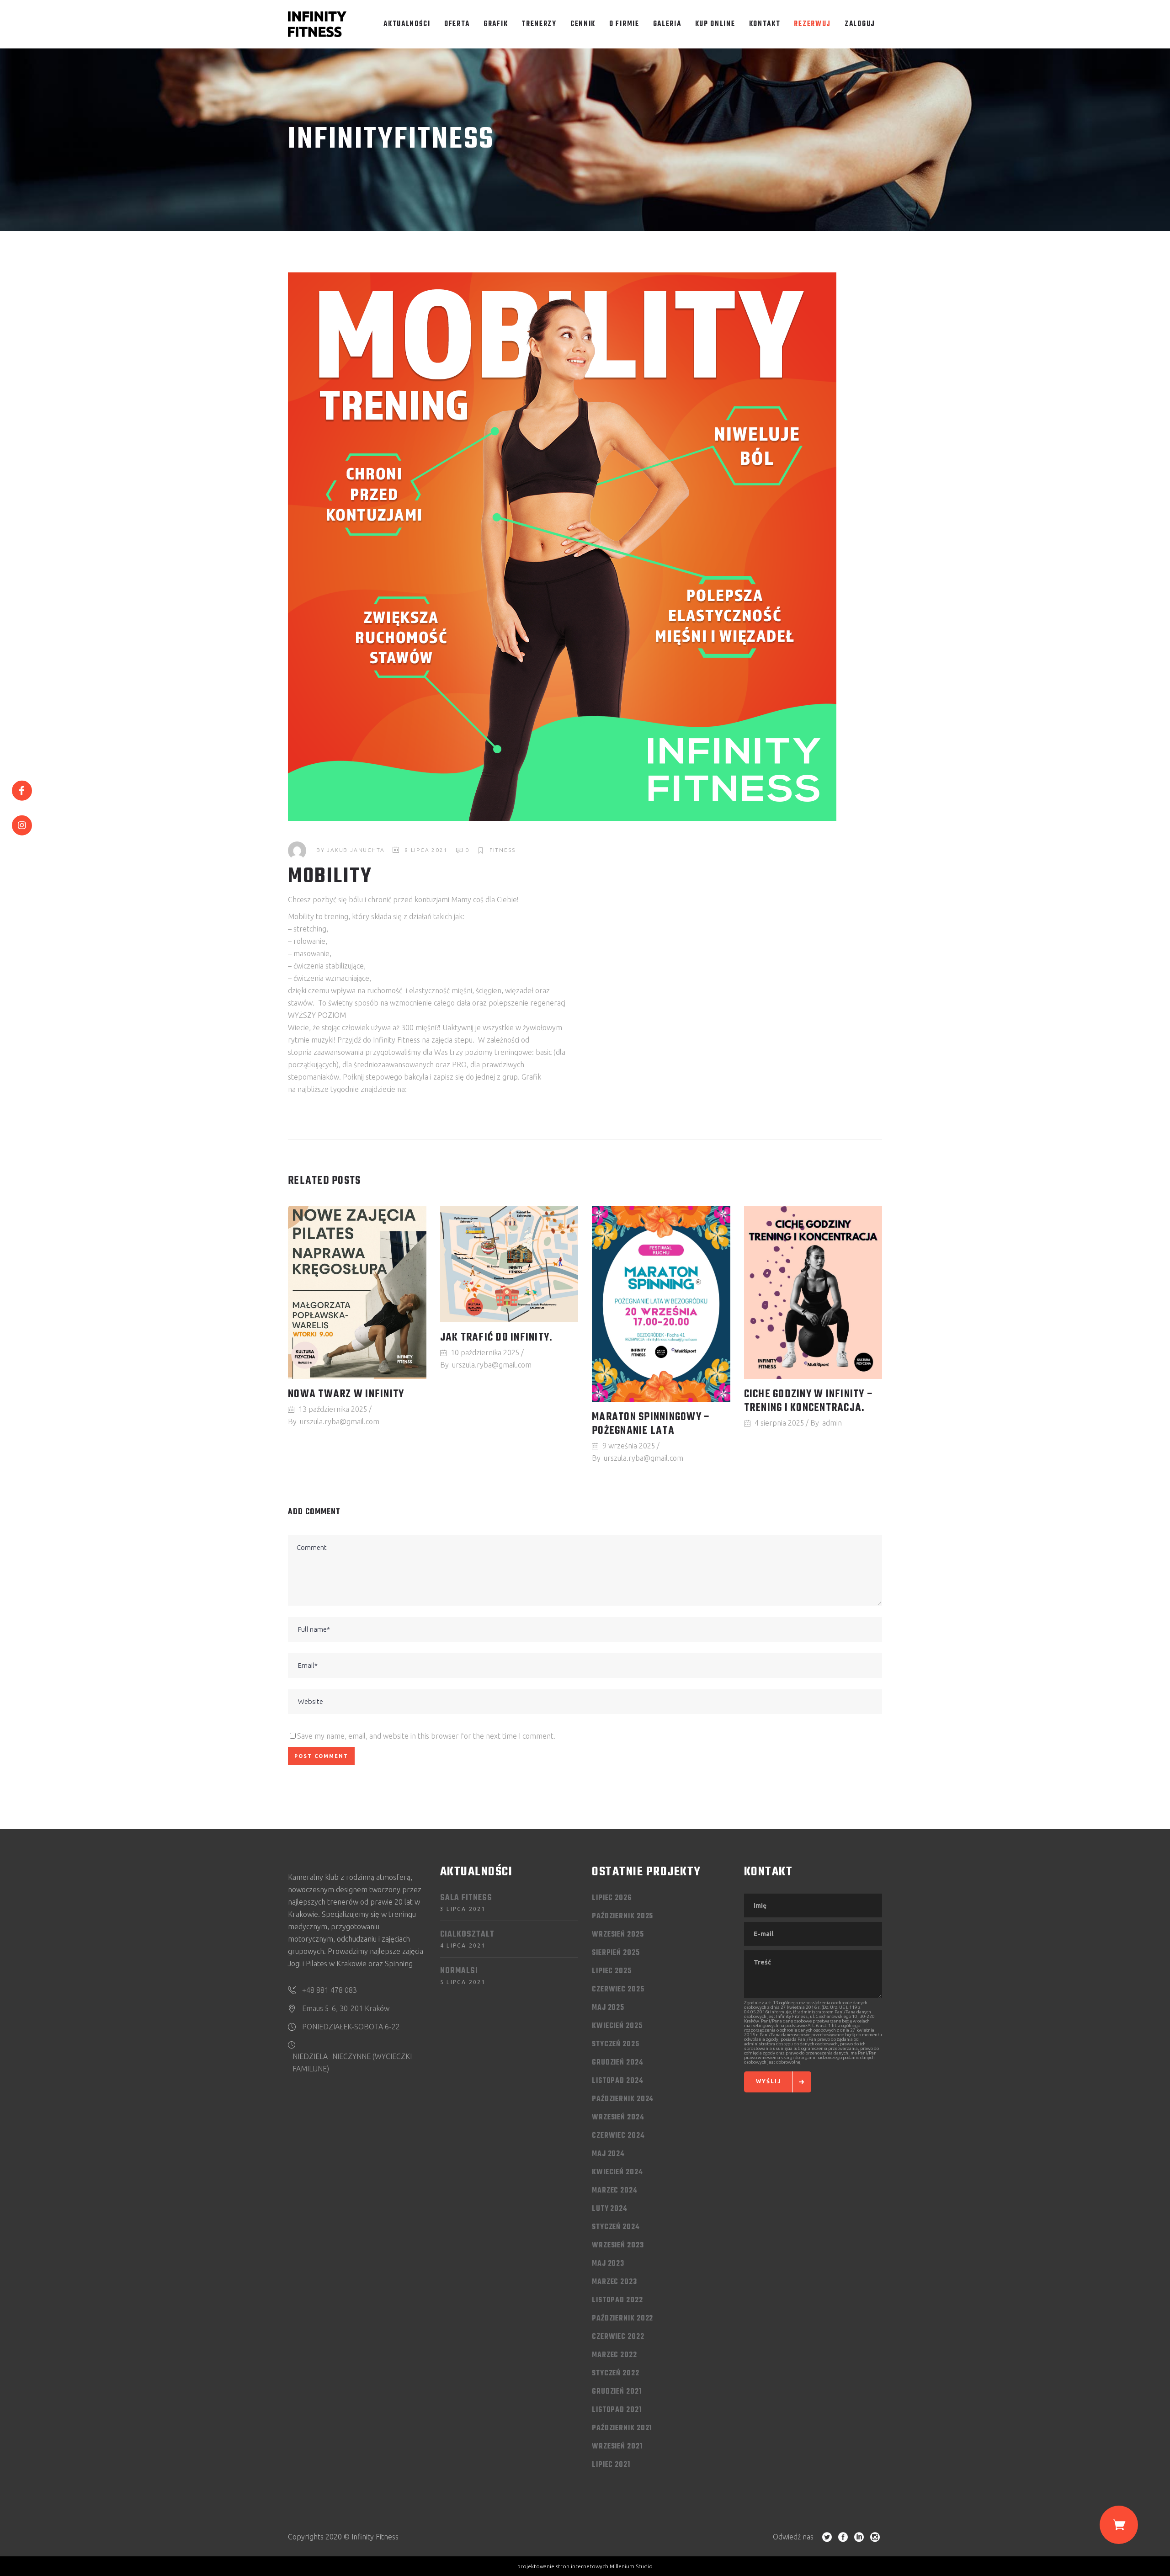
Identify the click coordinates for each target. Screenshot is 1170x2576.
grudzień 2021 (617, 2392)
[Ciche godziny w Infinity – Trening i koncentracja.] (813, 1293)
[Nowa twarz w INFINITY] (357, 1293)
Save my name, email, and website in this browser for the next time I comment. (426, 1736)
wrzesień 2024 (618, 2118)
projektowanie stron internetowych (563, 2566)
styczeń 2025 (616, 2044)
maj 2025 (608, 2008)
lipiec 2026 (612, 1898)
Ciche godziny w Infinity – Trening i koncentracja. (809, 1401)
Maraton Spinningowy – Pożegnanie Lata (651, 1424)
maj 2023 (608, 2264)
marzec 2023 (614, 2282)
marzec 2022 (614, 2355)
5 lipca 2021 (463, 1982)
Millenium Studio (631, 2566)
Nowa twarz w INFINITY (346, 1394)
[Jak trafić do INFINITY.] (509, 1264)
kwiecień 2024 (617, 2172)
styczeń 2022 (616, 2374)
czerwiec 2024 (618, 2136)
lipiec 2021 (611, 2465)
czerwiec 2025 (618, 1990)
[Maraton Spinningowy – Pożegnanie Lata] (661, 1304)
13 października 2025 (333, 1409)
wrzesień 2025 (618, 1935)
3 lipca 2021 (463, 1909)
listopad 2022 (617, 2300)
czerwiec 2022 (618, 2337)
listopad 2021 (617, 2410)
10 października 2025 (485, 1352)
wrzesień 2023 (618, 2246)
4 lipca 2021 (463, 1945)
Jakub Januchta (356, 850)
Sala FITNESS (466, 1898)
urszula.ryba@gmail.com (340, 1421)
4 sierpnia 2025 (779, 1423)
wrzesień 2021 (617, 2447)
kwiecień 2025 (617, 2026)
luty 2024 (610, 2209)
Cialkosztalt (467, 1935)
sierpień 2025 (616, 1953)
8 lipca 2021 (426, 850)
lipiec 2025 (612, 1971)
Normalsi (459, 1971)
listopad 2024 (618, 2081)
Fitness (503, 850)
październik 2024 (623, 2099)
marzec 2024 (615, 2191)
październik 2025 (622, 1916)
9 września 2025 (629, 1446)
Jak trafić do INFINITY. (497, 1338)
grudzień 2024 (618, 2063)
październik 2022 (622, 2319)
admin (832, 1423)
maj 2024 (608, 2154)
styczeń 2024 (616, 2227)
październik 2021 (622, 2428)
